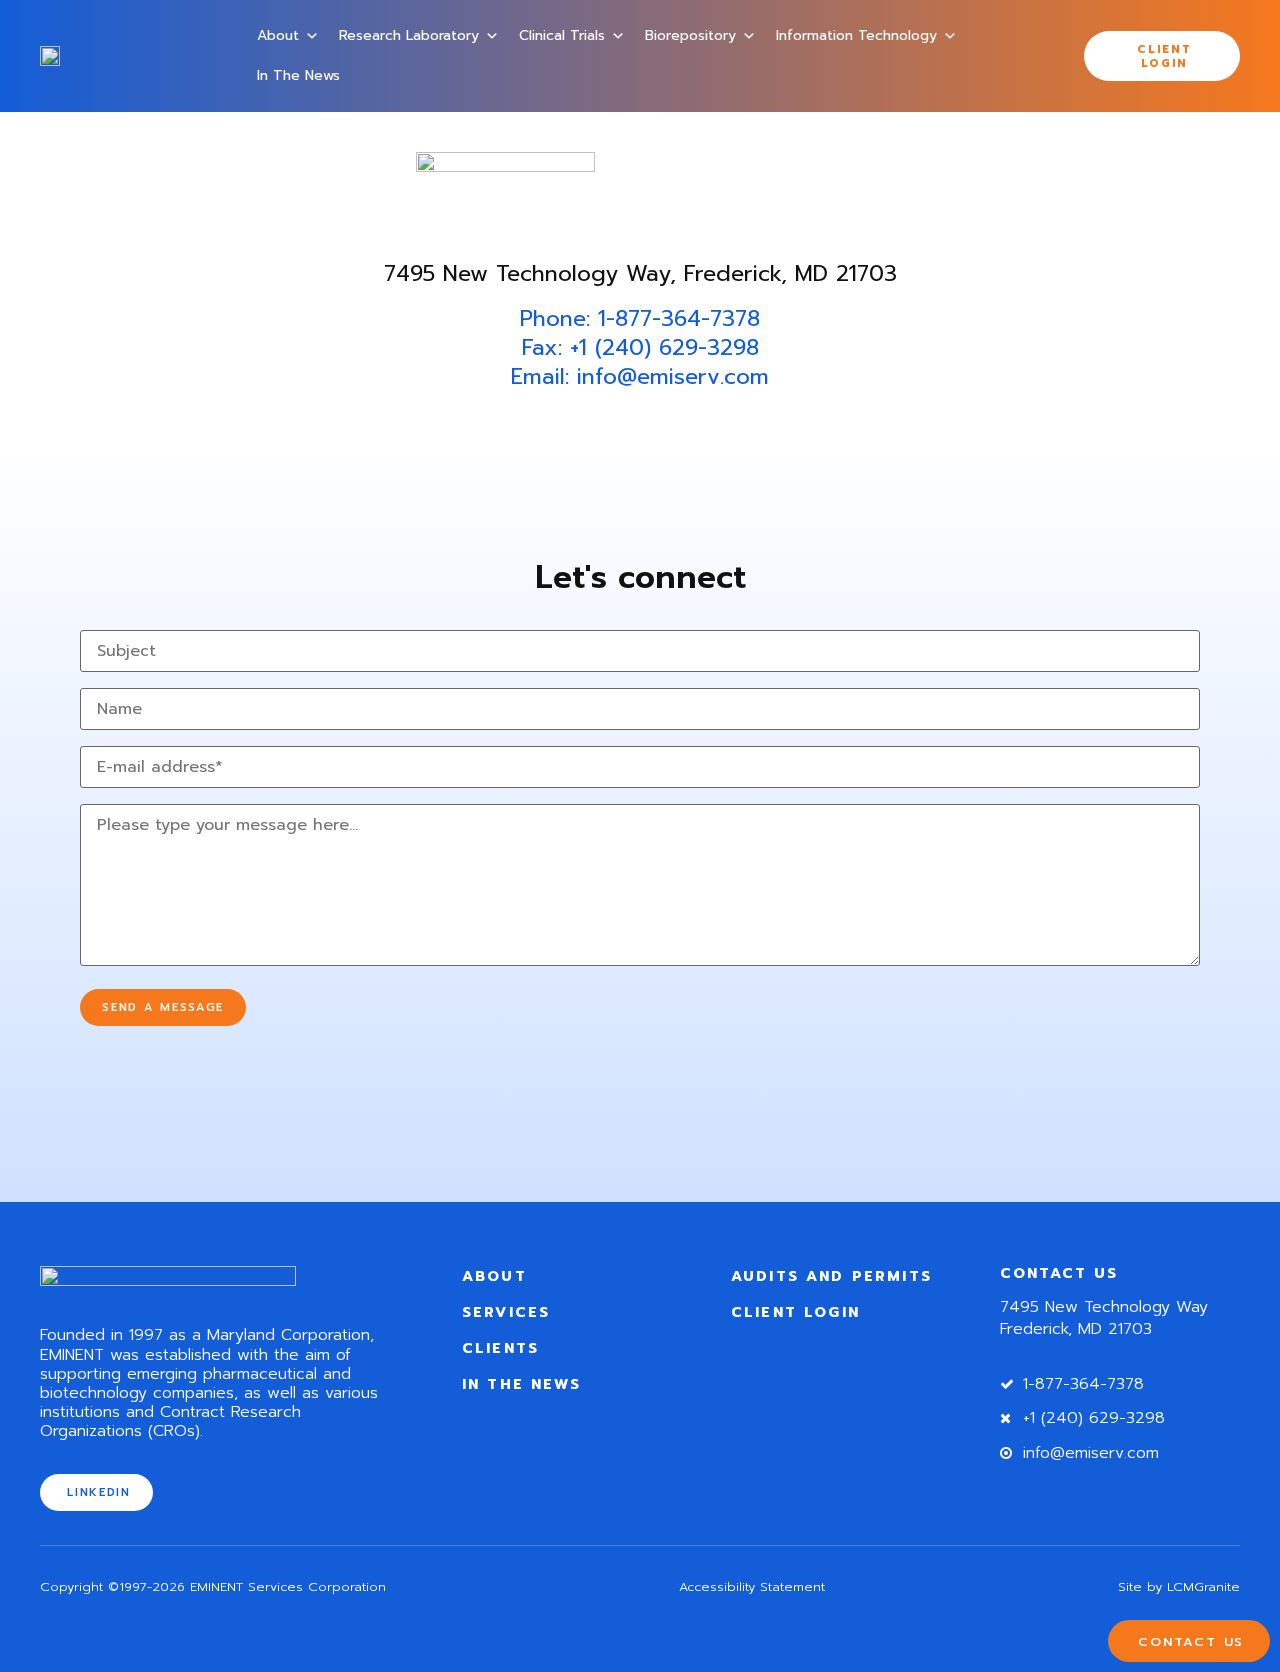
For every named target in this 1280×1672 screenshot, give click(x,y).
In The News (298, 75)
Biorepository (690, 35)
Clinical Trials (562, 35)
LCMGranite (1203, 1586)
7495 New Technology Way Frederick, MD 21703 (1104, 1318)
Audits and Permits (831, 1276)
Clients (500, 1348)
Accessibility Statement (752, 1586)
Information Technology (856, 35)
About (278, 35)
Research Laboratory (409, 35)
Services (506, 1312)
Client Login (795, 1312)
